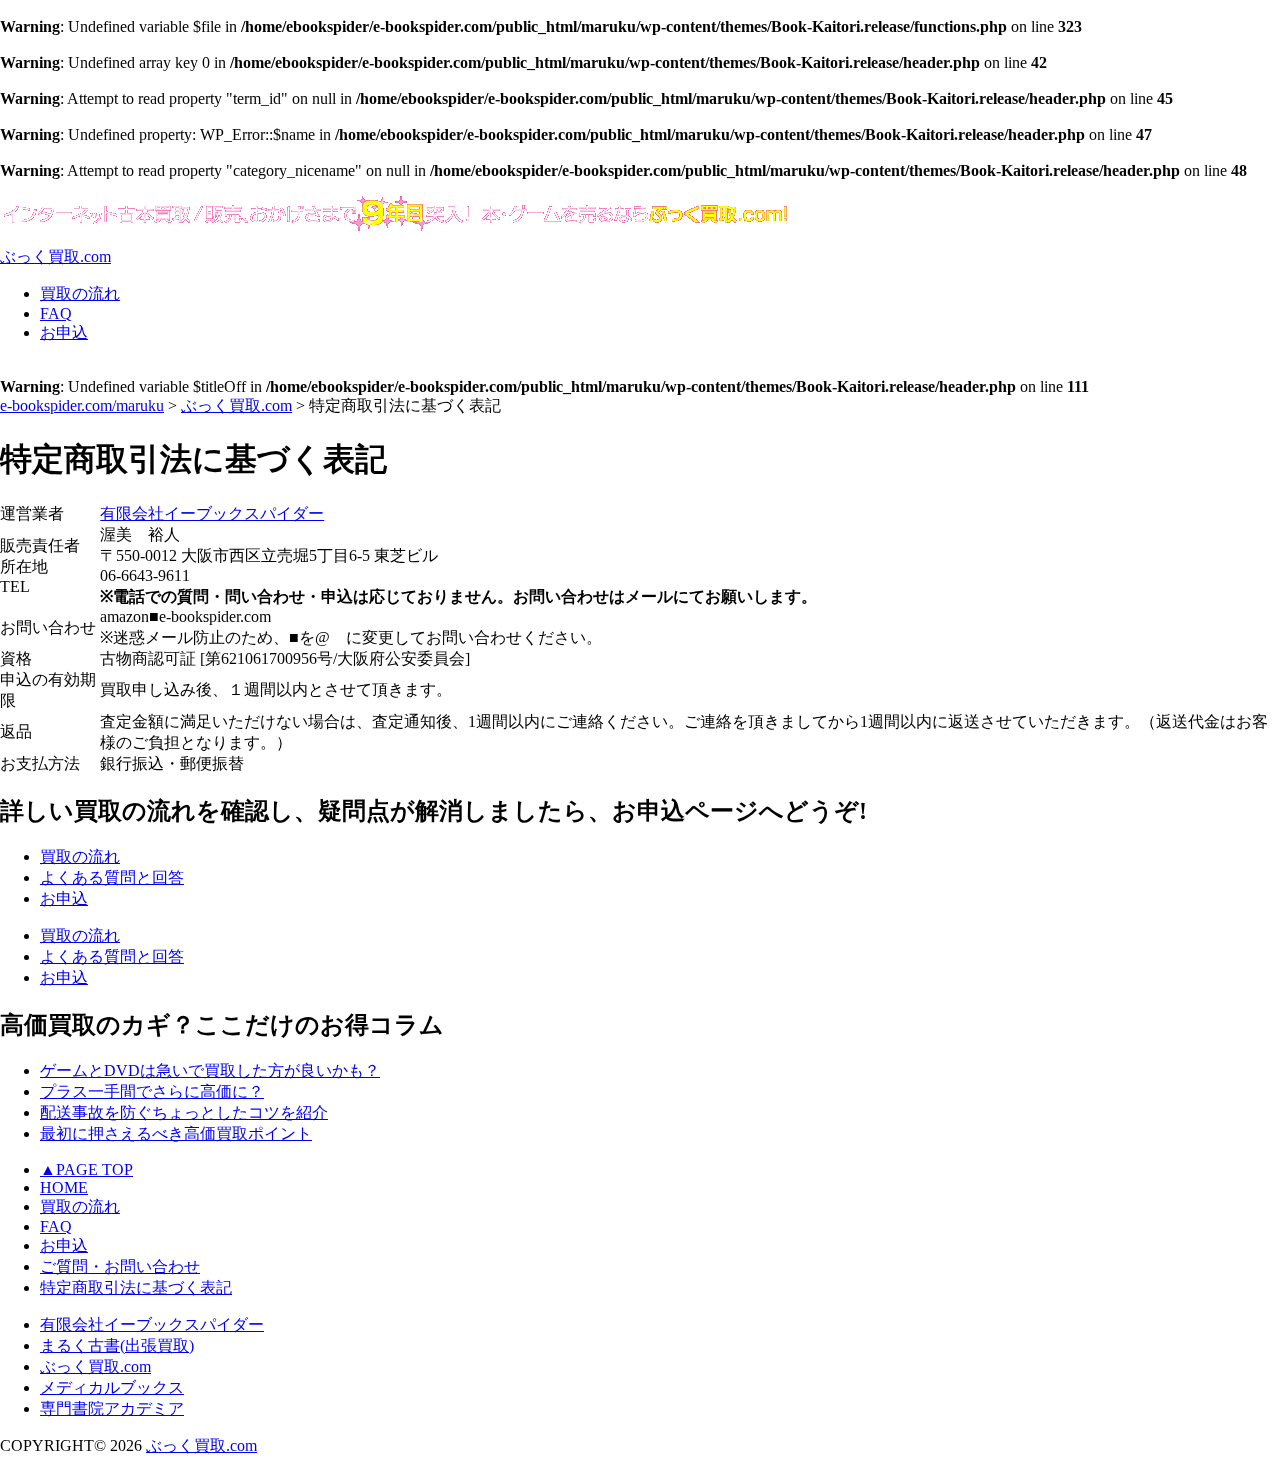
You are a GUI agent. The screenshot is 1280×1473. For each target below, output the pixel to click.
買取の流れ (80, 1206)
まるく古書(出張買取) (117, 1345)
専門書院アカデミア (112, 1408)
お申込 (64, 1245)
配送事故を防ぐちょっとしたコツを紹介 (184, 1112)
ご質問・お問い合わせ (120, 1266)
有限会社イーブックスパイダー (212, 513)
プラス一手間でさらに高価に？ (152, 1091)
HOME (64, 1187)
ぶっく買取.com (95, 1366)
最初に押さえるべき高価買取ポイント (176, 1133)
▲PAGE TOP (86, 1169)
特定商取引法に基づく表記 (136, 1287)
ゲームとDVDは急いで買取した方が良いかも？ (210, 1070)
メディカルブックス (112, 1387)
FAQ (56, 1226)
